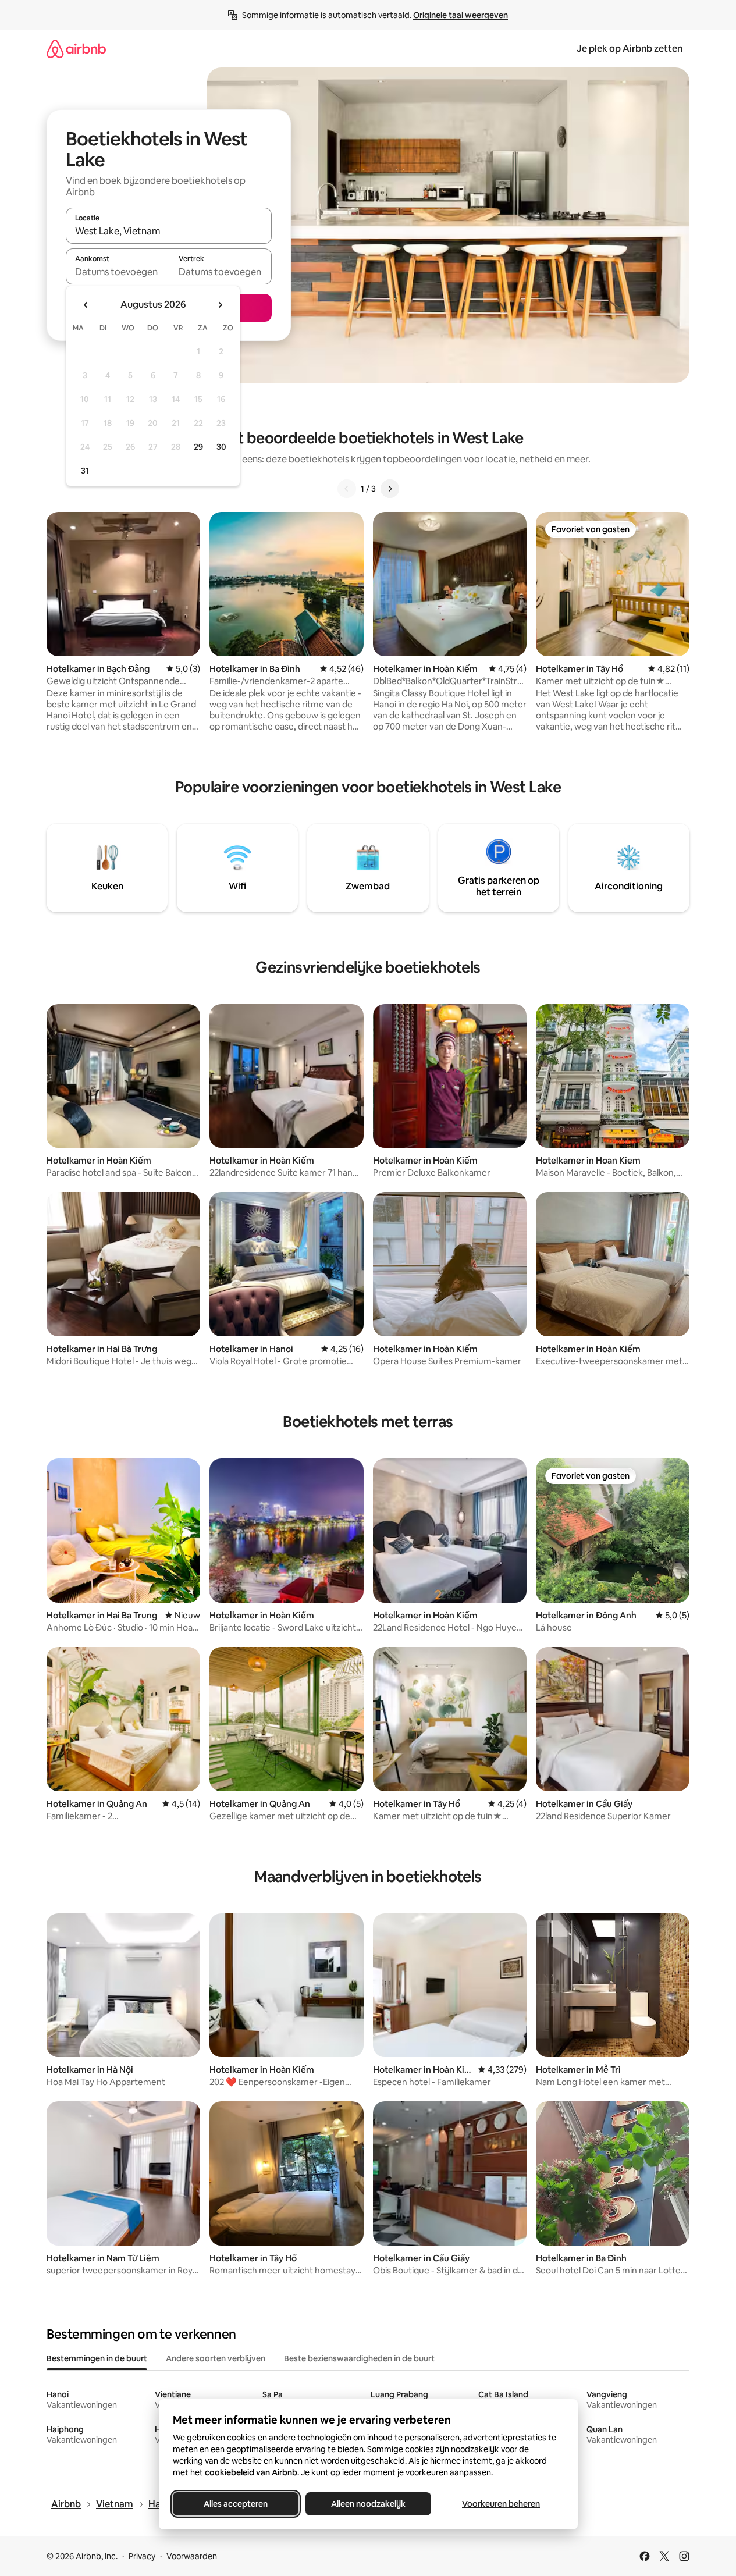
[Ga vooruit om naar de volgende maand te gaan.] (220, 305)
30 (221, 447)
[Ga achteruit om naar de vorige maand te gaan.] (86, 305)
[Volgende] (390, 489)
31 (85, 471)
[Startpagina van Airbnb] (76, 49)
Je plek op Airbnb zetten (630, 49)
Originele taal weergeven (461, 15)
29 (198, 447)
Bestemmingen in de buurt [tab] (97, 2358)
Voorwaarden (192, 2556)
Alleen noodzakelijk (368, 2504)
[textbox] (117, 272)
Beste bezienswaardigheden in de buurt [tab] (359, 2358)
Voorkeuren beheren (501, 2504)
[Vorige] (347, 489)
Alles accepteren (236, 2504)
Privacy (142, 2556)
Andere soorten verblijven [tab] (216, 2358)
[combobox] (169, 231)
